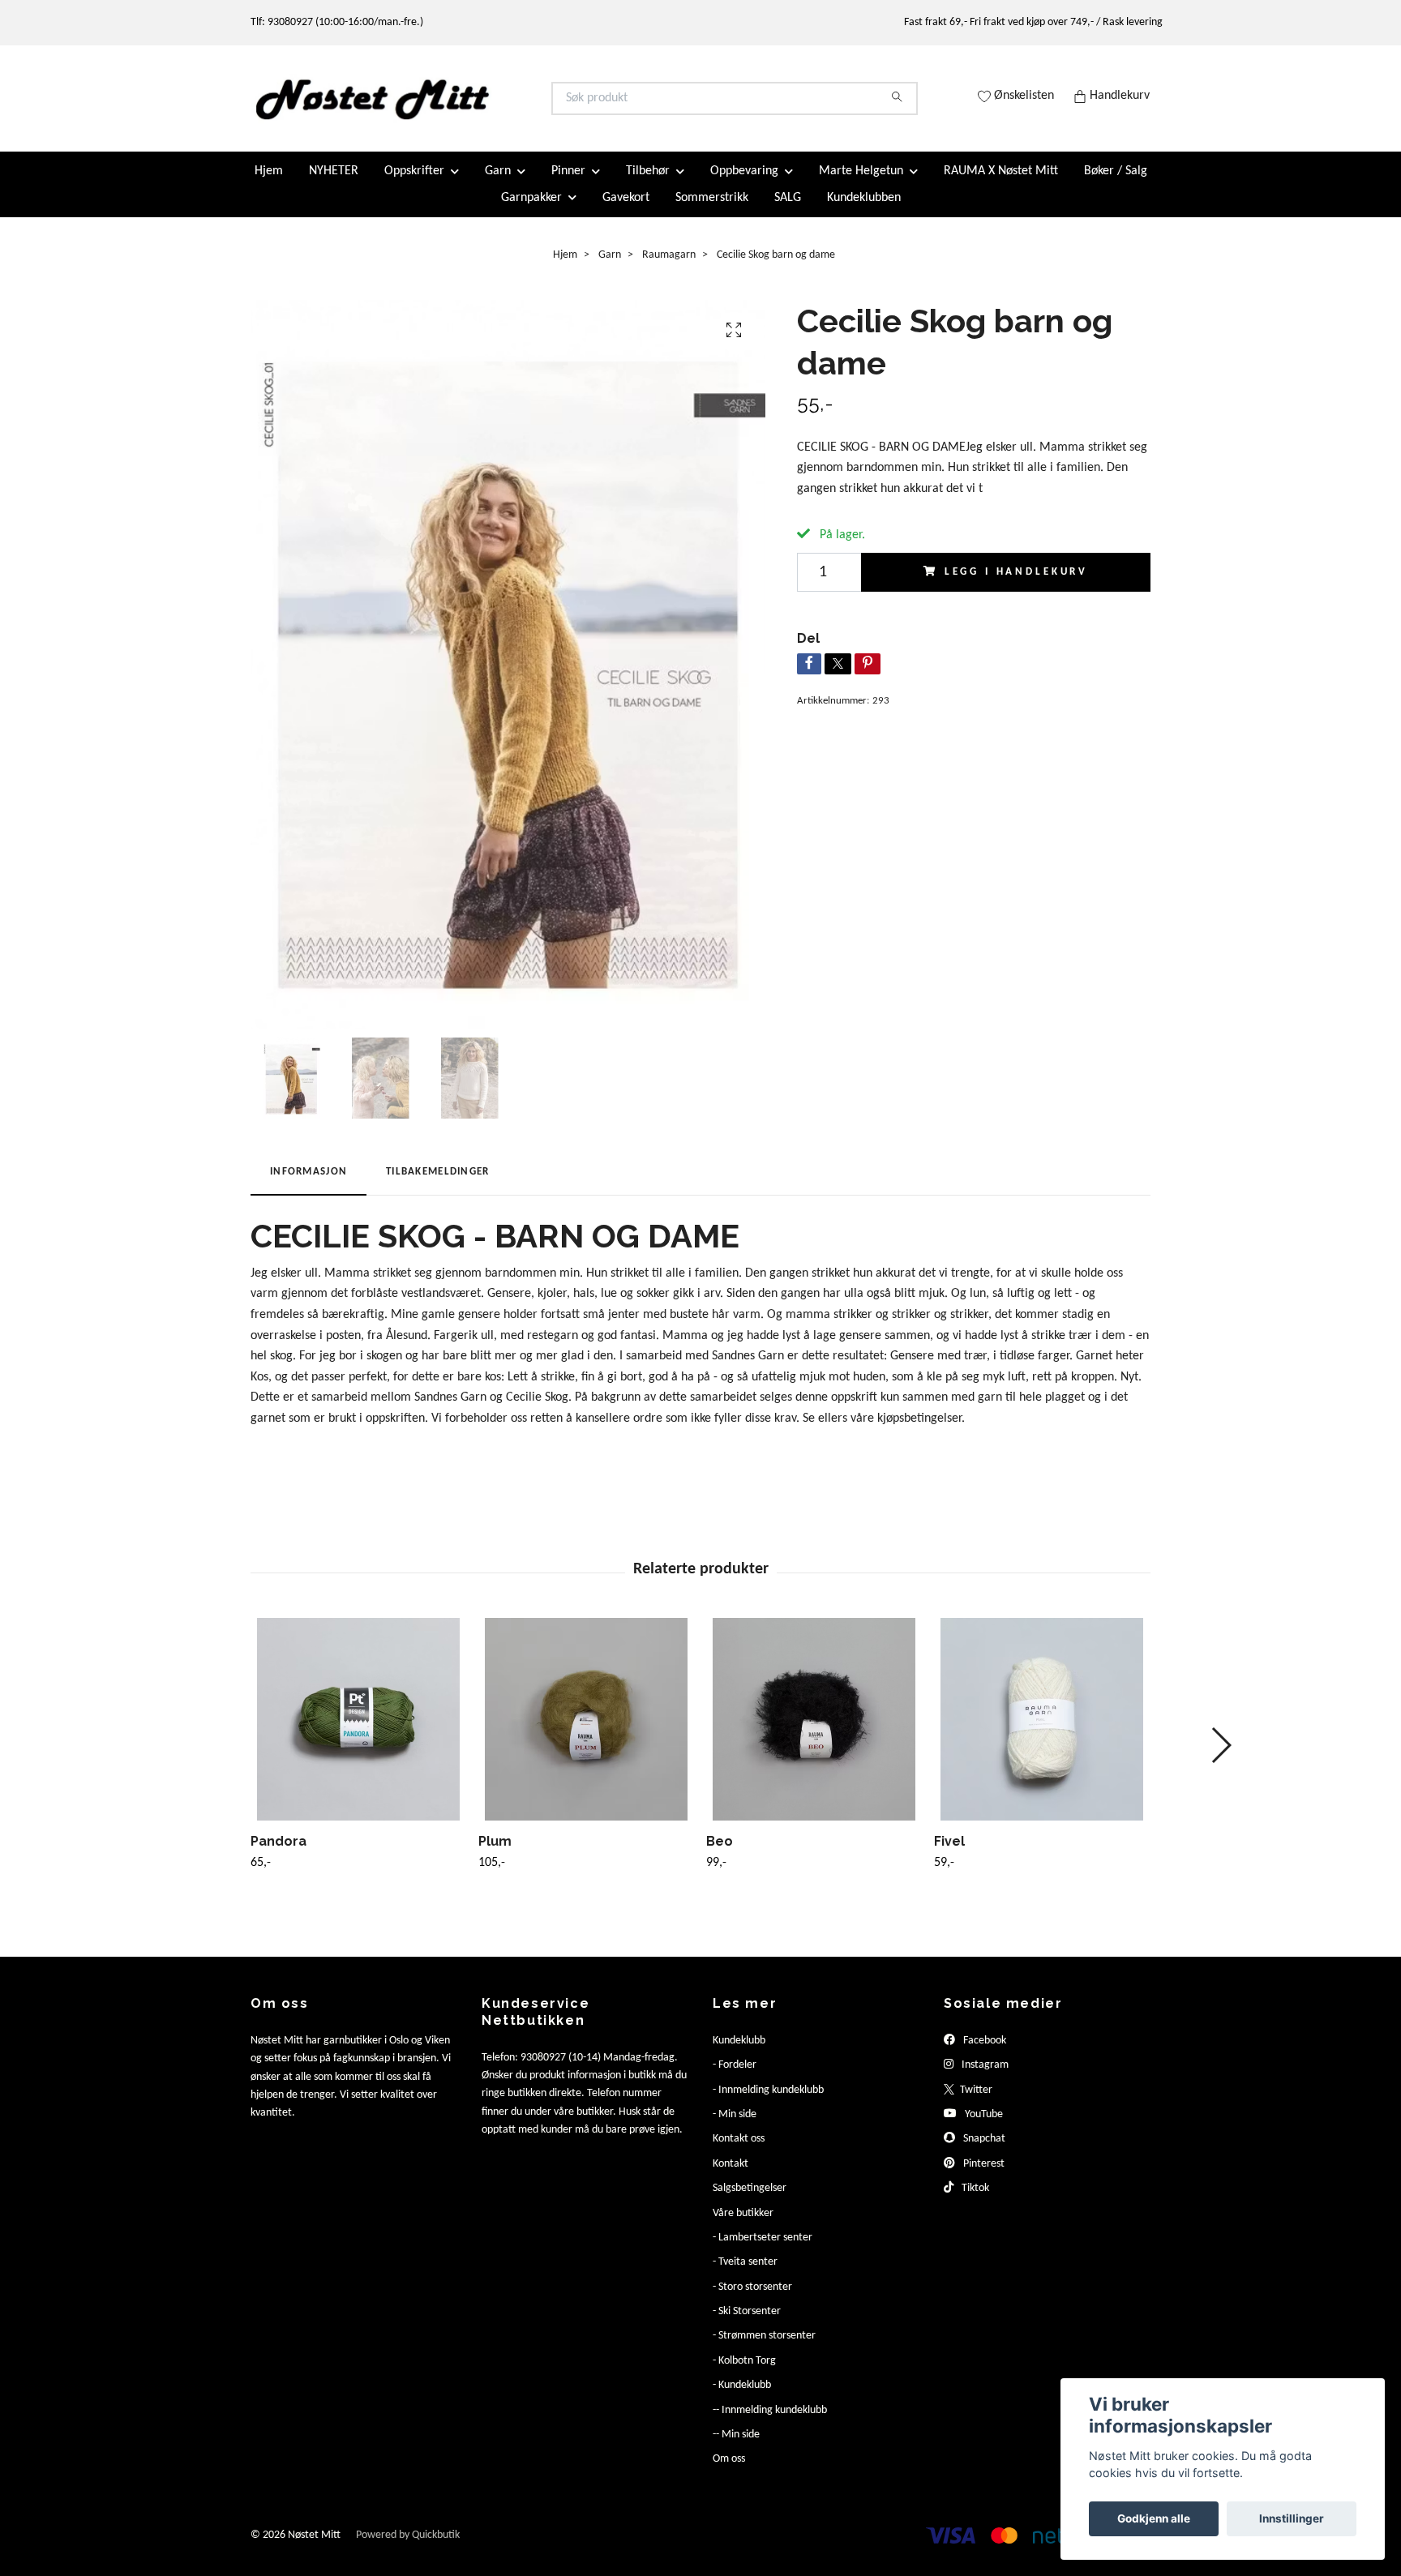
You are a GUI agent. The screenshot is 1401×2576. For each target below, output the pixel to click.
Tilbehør (648, 185)
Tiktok (974, 2202)
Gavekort (626, 211)
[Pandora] (358, 1732)
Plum (495, 1854)
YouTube (983, 2128)
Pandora (278, 1854)
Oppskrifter (414, 185)
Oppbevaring (744, 185)
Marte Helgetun (861, 185)
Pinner (568, 185)
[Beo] (814, 1732)
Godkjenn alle (1154, 2518)
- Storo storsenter (752, 2300)
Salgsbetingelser (750, 2202)
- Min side (735, 2128)
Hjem (269, 185)
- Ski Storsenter (747, 2325)
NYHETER (334, 185)
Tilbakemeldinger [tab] (437, 1185)
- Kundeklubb (742, 2399)
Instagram (984, 2079)
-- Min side (736, 2448)
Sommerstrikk (712, 211)
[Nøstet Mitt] (476, 105)
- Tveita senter (745, 2276)
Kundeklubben (864, 211)
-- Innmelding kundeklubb (770, 2423)
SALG (788, 211)
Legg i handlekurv (1016, 585)
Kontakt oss (739, 2152)
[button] (1221, 1759)
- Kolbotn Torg (744, 2375)
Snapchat (983, 2152)
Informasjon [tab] (308, 1185)
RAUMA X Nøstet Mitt (1001, 185)
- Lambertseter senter (763, 2251)
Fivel (949, 1854)
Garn (498, 185)
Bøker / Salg (1116, 185)
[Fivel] (1042, 1732)
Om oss (729, 2473)
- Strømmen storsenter (764, 2349)
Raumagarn (669, 268)
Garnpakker (531, 211)
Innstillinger (1292, 2518)
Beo (720, 1854)
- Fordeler (735, 2079)
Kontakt (730, 2177)
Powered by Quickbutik (408, 2548)
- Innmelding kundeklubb (768, 2103)
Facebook (983, 2054)
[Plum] (586, 1732)
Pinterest (983, 2177)
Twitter (975, 2103)
